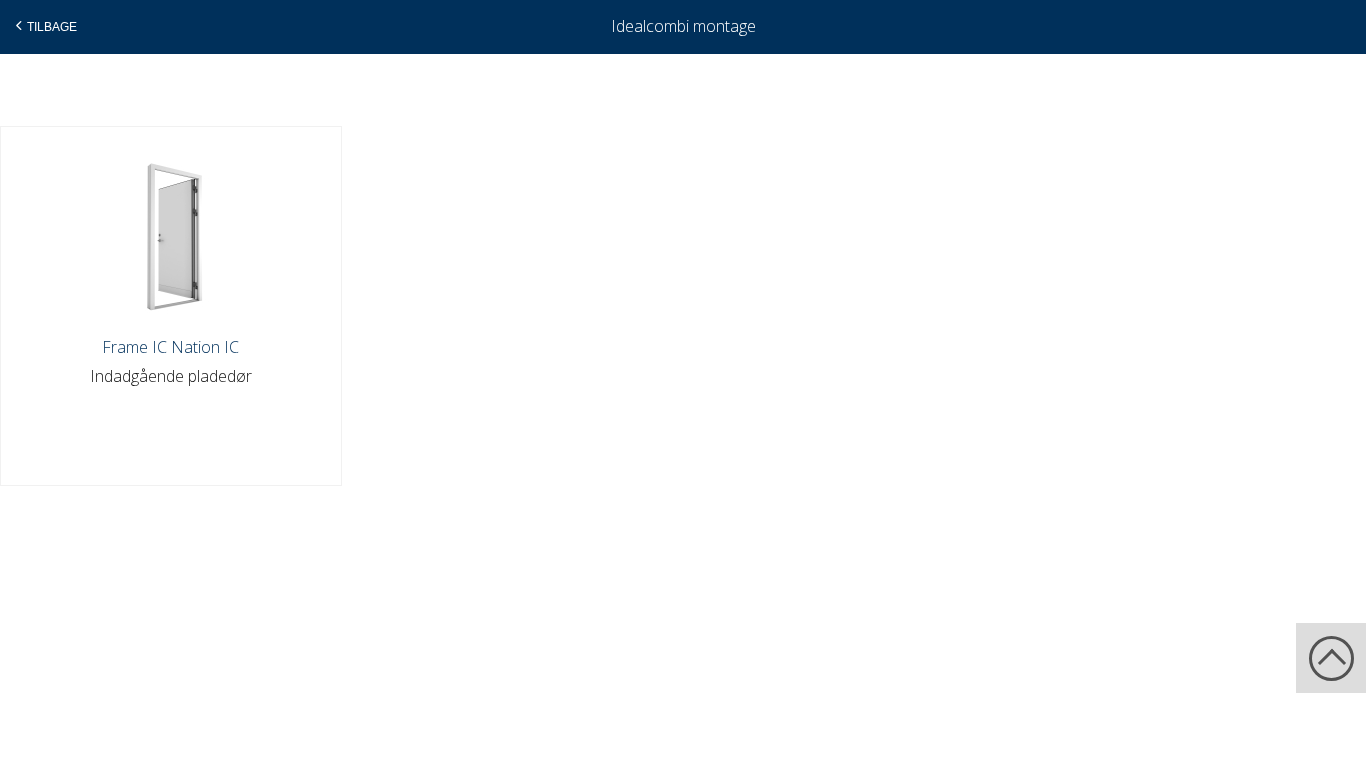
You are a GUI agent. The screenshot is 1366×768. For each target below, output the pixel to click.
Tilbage (52, 27)
